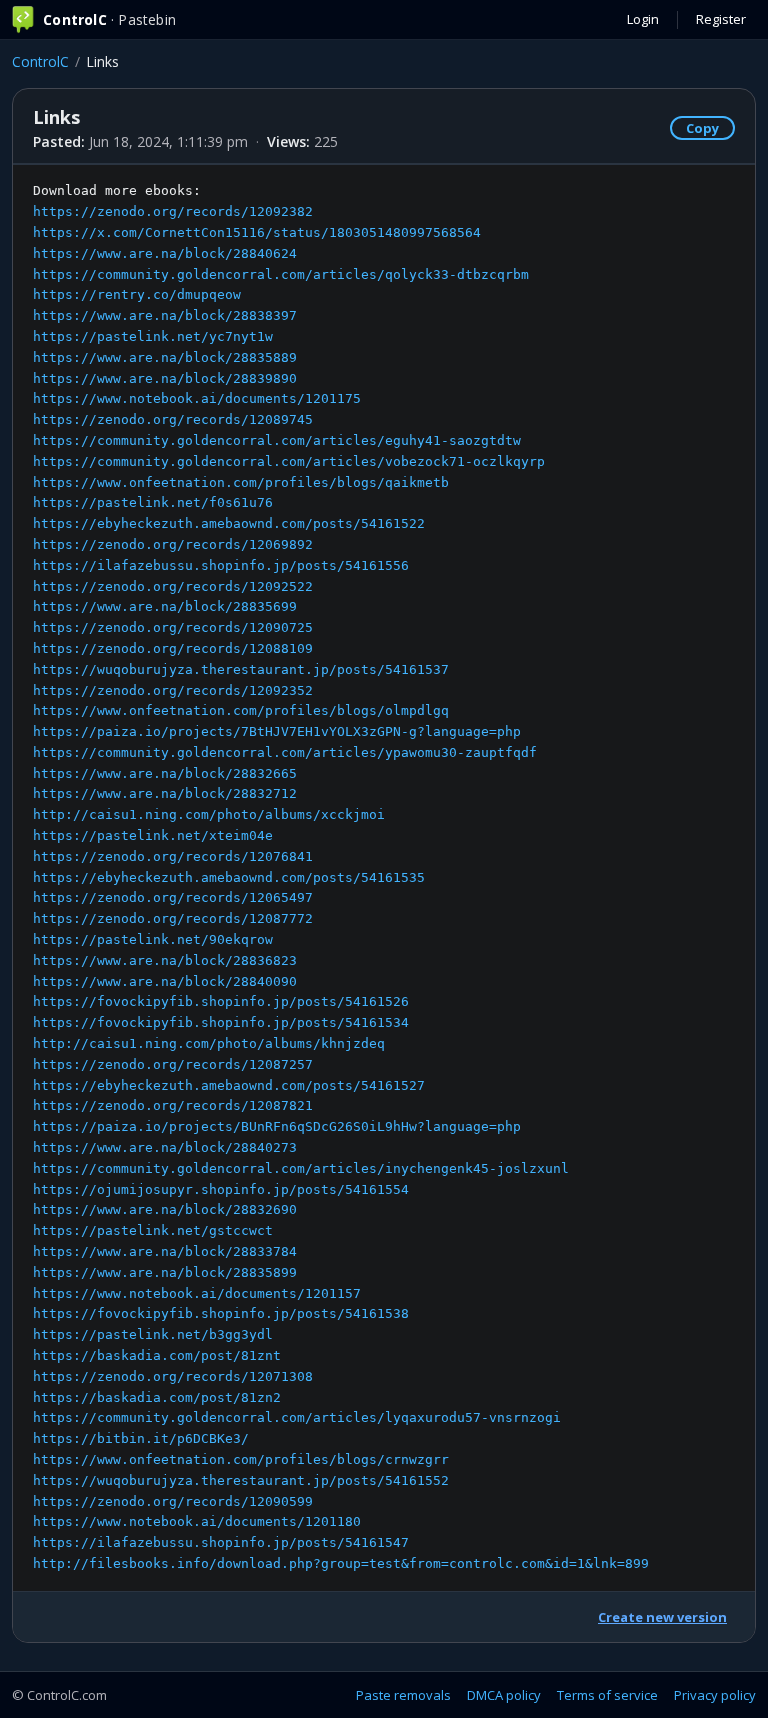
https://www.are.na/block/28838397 (165, 315)
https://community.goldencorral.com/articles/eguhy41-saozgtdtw (277, 440)
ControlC (40, 61)
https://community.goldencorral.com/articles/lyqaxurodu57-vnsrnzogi (297, 1417)
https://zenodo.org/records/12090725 (173, 627)
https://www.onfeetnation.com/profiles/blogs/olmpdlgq (241, 710)
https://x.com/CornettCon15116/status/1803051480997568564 (257, 232)
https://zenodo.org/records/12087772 (173, 918)
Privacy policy (715, 1695)
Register (721, 19)
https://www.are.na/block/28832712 (165, 793)
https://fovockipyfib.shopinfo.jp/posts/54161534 (221, 1022)
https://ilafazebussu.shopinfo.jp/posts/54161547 (221, 1542)
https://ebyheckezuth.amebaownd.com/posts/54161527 (229, 1085)
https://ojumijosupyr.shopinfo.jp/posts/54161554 (221, 1189)
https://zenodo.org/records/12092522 (173, 586)
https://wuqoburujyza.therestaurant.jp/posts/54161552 (241, 1480)
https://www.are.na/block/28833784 (165, 1251)
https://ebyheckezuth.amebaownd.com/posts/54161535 (229, 877)
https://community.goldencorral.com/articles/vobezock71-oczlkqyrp (289, 461)
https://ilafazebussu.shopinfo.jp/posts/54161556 (221, 565)
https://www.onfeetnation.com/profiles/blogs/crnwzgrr (241, 1459)
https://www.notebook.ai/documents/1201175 (197, 398)
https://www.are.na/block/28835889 (165, 357)
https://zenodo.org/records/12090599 (173, 1501)
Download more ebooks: (341, 877)
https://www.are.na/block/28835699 (165, 606)
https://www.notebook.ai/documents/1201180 (197, 1521)
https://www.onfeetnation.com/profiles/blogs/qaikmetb (241, 482)
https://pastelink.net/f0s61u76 (153, 502)
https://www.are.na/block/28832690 (165, 1209)
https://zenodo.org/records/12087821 (173, 1105)
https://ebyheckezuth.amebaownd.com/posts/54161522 (229, 523)
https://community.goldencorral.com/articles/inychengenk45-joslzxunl (301, 1168)
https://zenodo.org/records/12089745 (173, 419)
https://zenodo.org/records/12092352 (173, 690)
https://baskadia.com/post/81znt (157, 1355)
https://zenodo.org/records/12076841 (173, 856)
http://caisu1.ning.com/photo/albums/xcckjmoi (209, 814)
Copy (702, 128)
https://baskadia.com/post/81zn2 (157, 1397)
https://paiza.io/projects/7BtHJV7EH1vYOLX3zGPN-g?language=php (277, 731)
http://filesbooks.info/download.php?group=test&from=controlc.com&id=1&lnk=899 (341, 1563)
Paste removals (403, 1695)
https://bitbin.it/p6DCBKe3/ (141, 1438)
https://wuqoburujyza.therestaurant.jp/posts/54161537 (241, 669)
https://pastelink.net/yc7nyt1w (153, 336)
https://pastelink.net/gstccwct (153, 1230)
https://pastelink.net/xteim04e (153, 835)
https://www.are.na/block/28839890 (165, 378)
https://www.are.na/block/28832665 (165, 773)
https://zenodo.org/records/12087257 (173, 1064)
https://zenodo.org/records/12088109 (173, 648)
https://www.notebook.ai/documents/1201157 (197, 1293)
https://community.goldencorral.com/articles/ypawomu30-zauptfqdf (285, 752)
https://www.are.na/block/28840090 (165, 981)
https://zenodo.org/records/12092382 (173, 211)
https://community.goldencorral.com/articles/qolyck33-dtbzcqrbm (281, 274)
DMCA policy (504, 1695)
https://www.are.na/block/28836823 (165, 960)
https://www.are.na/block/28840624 (165, 253)
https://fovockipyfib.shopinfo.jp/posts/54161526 (221, 1001)
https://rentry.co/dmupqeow (137, 294)
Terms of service (607, 1695)
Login (643, 19)
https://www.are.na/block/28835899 (165, 1272)
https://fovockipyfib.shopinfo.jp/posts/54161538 (221, 1313)
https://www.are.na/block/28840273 (165, 1147)
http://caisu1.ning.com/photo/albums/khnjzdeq (209, 1043)
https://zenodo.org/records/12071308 (173, 1376)
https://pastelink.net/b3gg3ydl (153, 1334)
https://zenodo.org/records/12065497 (173, 897)
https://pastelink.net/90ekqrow (153, 939)
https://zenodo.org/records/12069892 (173, 544)
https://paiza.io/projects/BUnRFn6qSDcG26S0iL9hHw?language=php (277, 1126)
